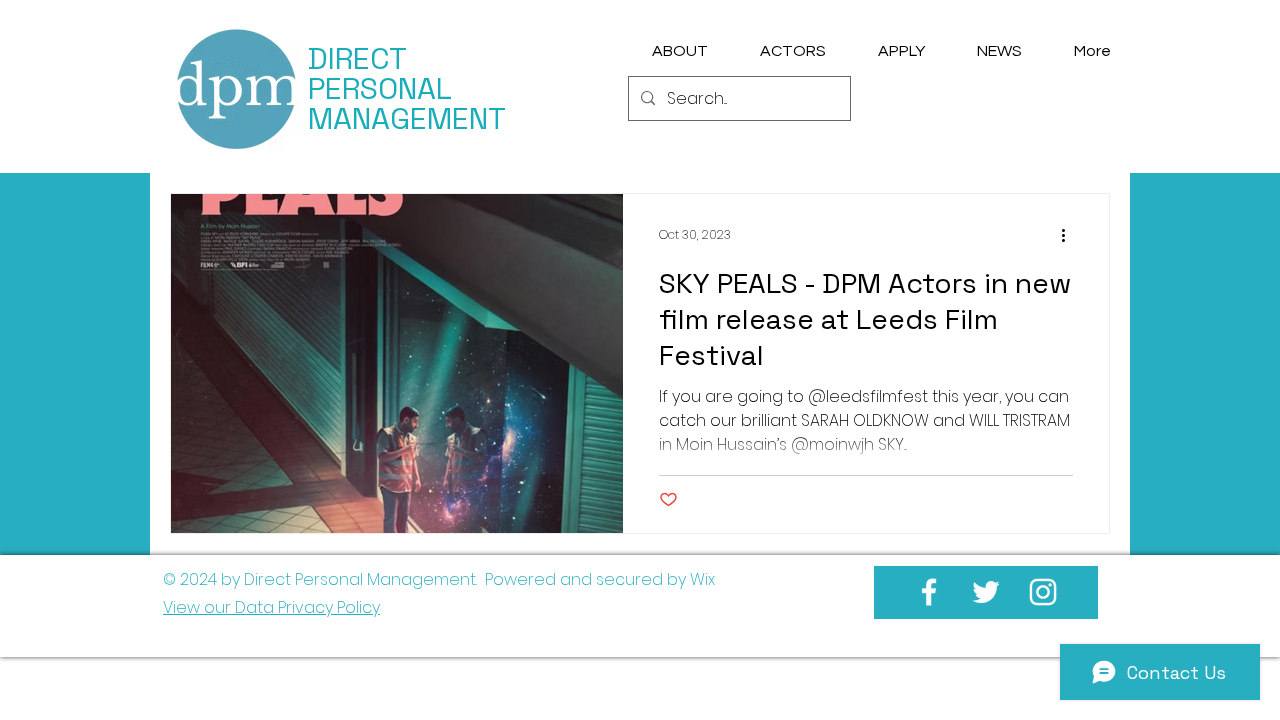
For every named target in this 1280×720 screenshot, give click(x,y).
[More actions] (1070, 235)
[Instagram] (1043, 592)
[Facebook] (929, 592)
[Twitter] (986, 592)
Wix (702, 579)
